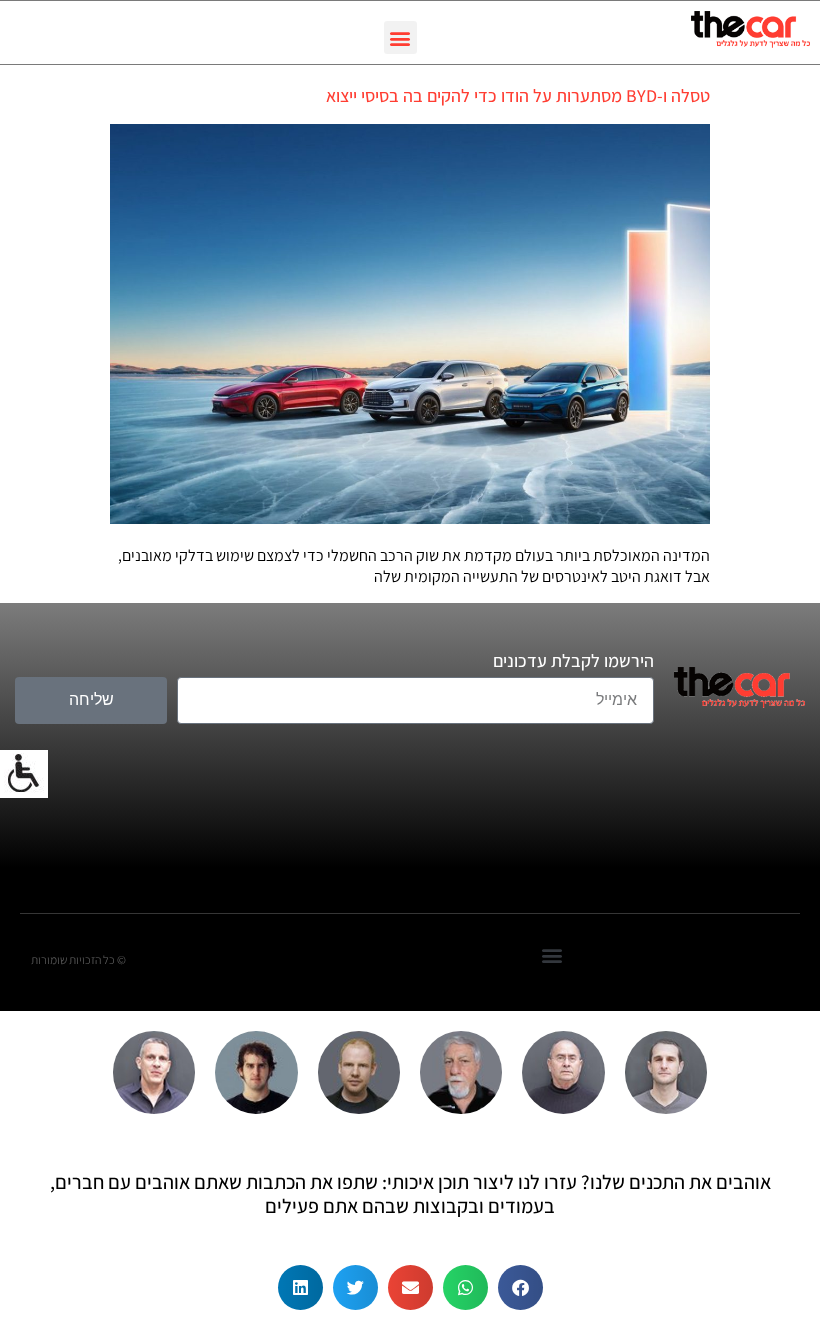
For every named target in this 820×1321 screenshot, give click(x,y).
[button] (400, 37)
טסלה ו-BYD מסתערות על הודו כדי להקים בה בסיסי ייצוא (518, 95)
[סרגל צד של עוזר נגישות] (24, 774)
